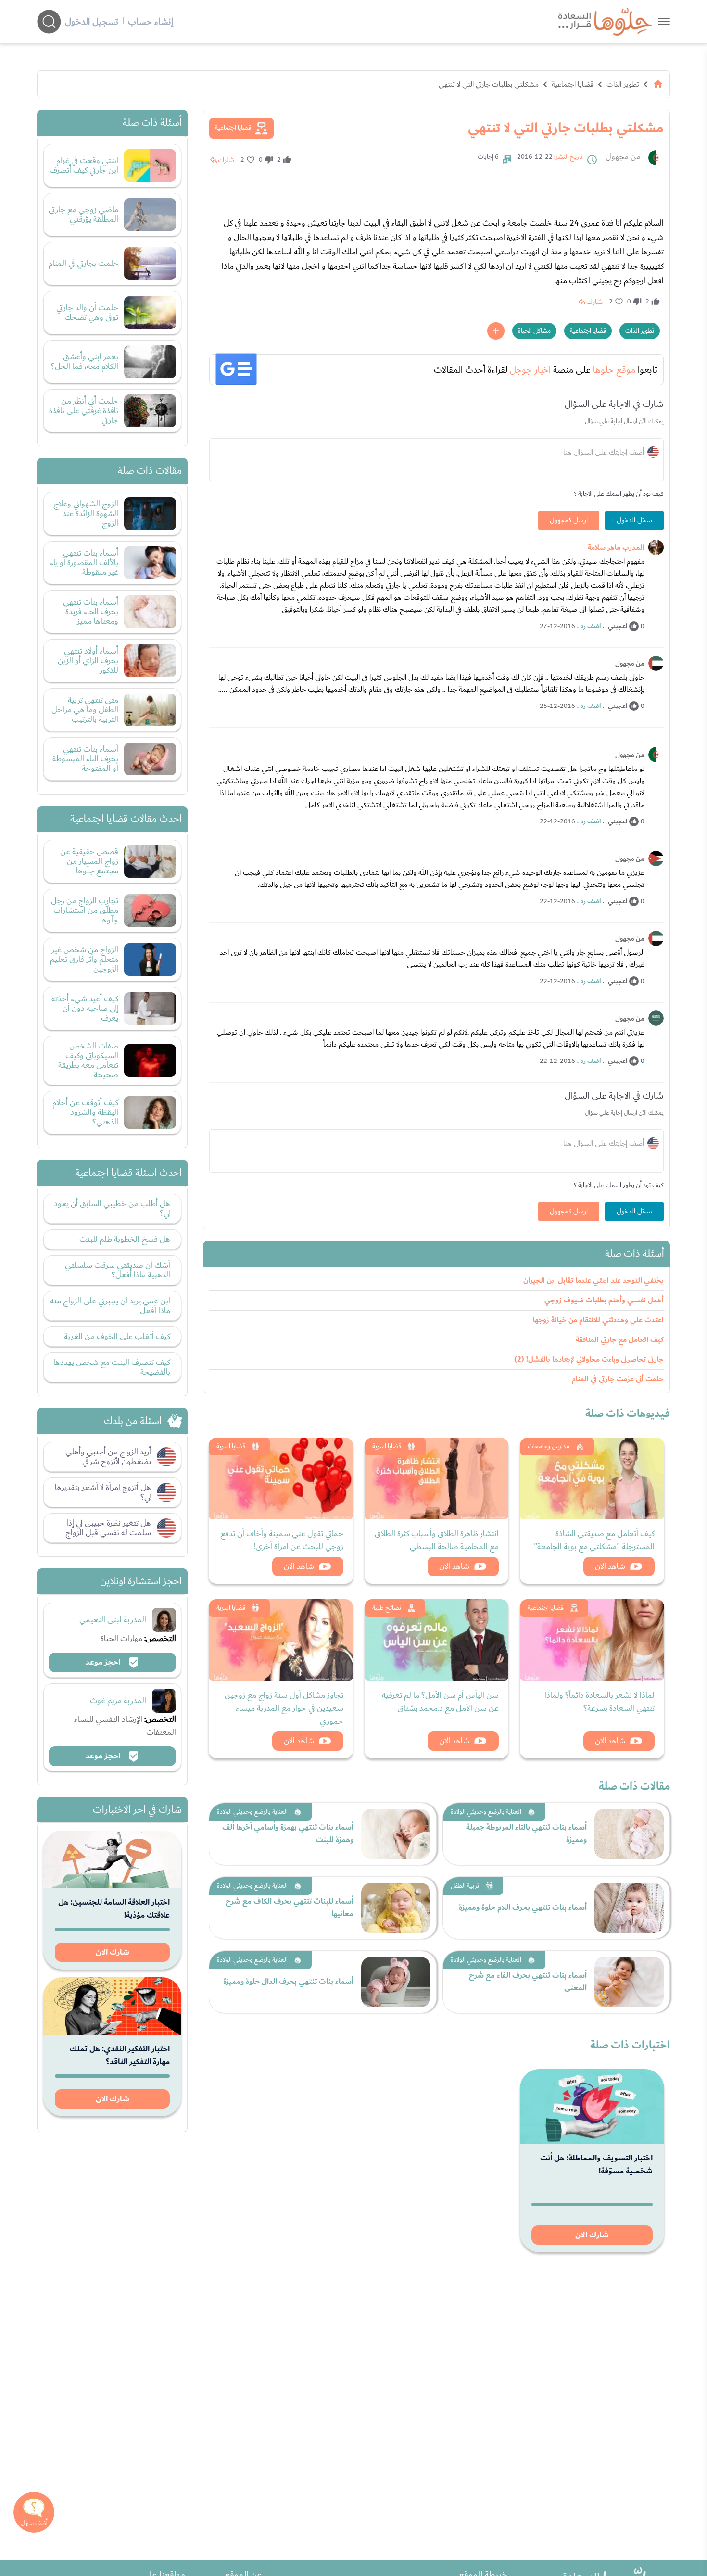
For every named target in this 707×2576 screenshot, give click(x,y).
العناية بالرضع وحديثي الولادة (486, 1812)
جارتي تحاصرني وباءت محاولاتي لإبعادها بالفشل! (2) (589, 1359)
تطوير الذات (623, 84)
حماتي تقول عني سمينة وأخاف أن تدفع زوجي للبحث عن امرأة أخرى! (282, 1540)
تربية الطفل (465, 1886)
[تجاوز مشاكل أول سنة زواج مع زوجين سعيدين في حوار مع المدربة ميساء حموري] (281, 1640)
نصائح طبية (387, 1608)
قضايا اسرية (387, 1446)
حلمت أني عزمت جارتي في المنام (618, 1379)
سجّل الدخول (634, 520)
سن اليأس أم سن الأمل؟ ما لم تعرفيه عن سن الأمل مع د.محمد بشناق (440, 1702)
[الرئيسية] (658, 84)
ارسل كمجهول (569, 520)
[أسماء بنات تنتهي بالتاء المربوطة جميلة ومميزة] (629, 1834)
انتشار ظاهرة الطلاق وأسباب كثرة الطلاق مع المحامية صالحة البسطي (437, 1540)
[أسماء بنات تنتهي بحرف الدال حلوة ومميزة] (396, 1982)
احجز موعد (104, 1662)
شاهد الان (610, 1566)
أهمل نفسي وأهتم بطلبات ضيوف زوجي (604, 1300)
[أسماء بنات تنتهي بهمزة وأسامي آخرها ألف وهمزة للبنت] (396, 1834)
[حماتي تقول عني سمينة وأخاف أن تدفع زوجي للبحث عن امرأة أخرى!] (281, 1478)
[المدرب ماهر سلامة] (656, 547)
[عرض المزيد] (496, 331)
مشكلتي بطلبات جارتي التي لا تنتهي (489, 84)
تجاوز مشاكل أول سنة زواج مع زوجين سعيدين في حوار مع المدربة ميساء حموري (284, 1708)
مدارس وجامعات (549, 1446)
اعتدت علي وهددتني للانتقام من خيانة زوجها (598, 1320)
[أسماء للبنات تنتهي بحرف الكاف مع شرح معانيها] (396, 1908)
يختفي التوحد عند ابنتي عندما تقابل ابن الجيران (593, 1281)
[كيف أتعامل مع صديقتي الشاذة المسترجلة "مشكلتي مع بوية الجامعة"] (592, 1478)
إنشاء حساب (151, 22)
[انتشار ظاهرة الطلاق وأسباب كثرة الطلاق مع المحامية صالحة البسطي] (437, 1478)
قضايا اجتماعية (573, 84)
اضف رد (591, 626)
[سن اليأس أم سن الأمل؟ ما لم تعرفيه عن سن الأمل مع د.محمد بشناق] (437, 1640)
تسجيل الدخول (92, 22)
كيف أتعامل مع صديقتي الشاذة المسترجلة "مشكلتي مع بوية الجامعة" (594, 1540)
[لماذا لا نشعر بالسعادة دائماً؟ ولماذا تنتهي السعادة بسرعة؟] (592, 1640)
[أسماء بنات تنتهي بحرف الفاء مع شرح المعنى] (629, 1982)
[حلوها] (664, 21)
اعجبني (618, 626)
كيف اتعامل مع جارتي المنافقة (620, 1340)
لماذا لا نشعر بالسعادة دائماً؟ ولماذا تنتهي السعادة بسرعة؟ (600, 1702)
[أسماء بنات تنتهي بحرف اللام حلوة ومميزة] (629, 1908)
